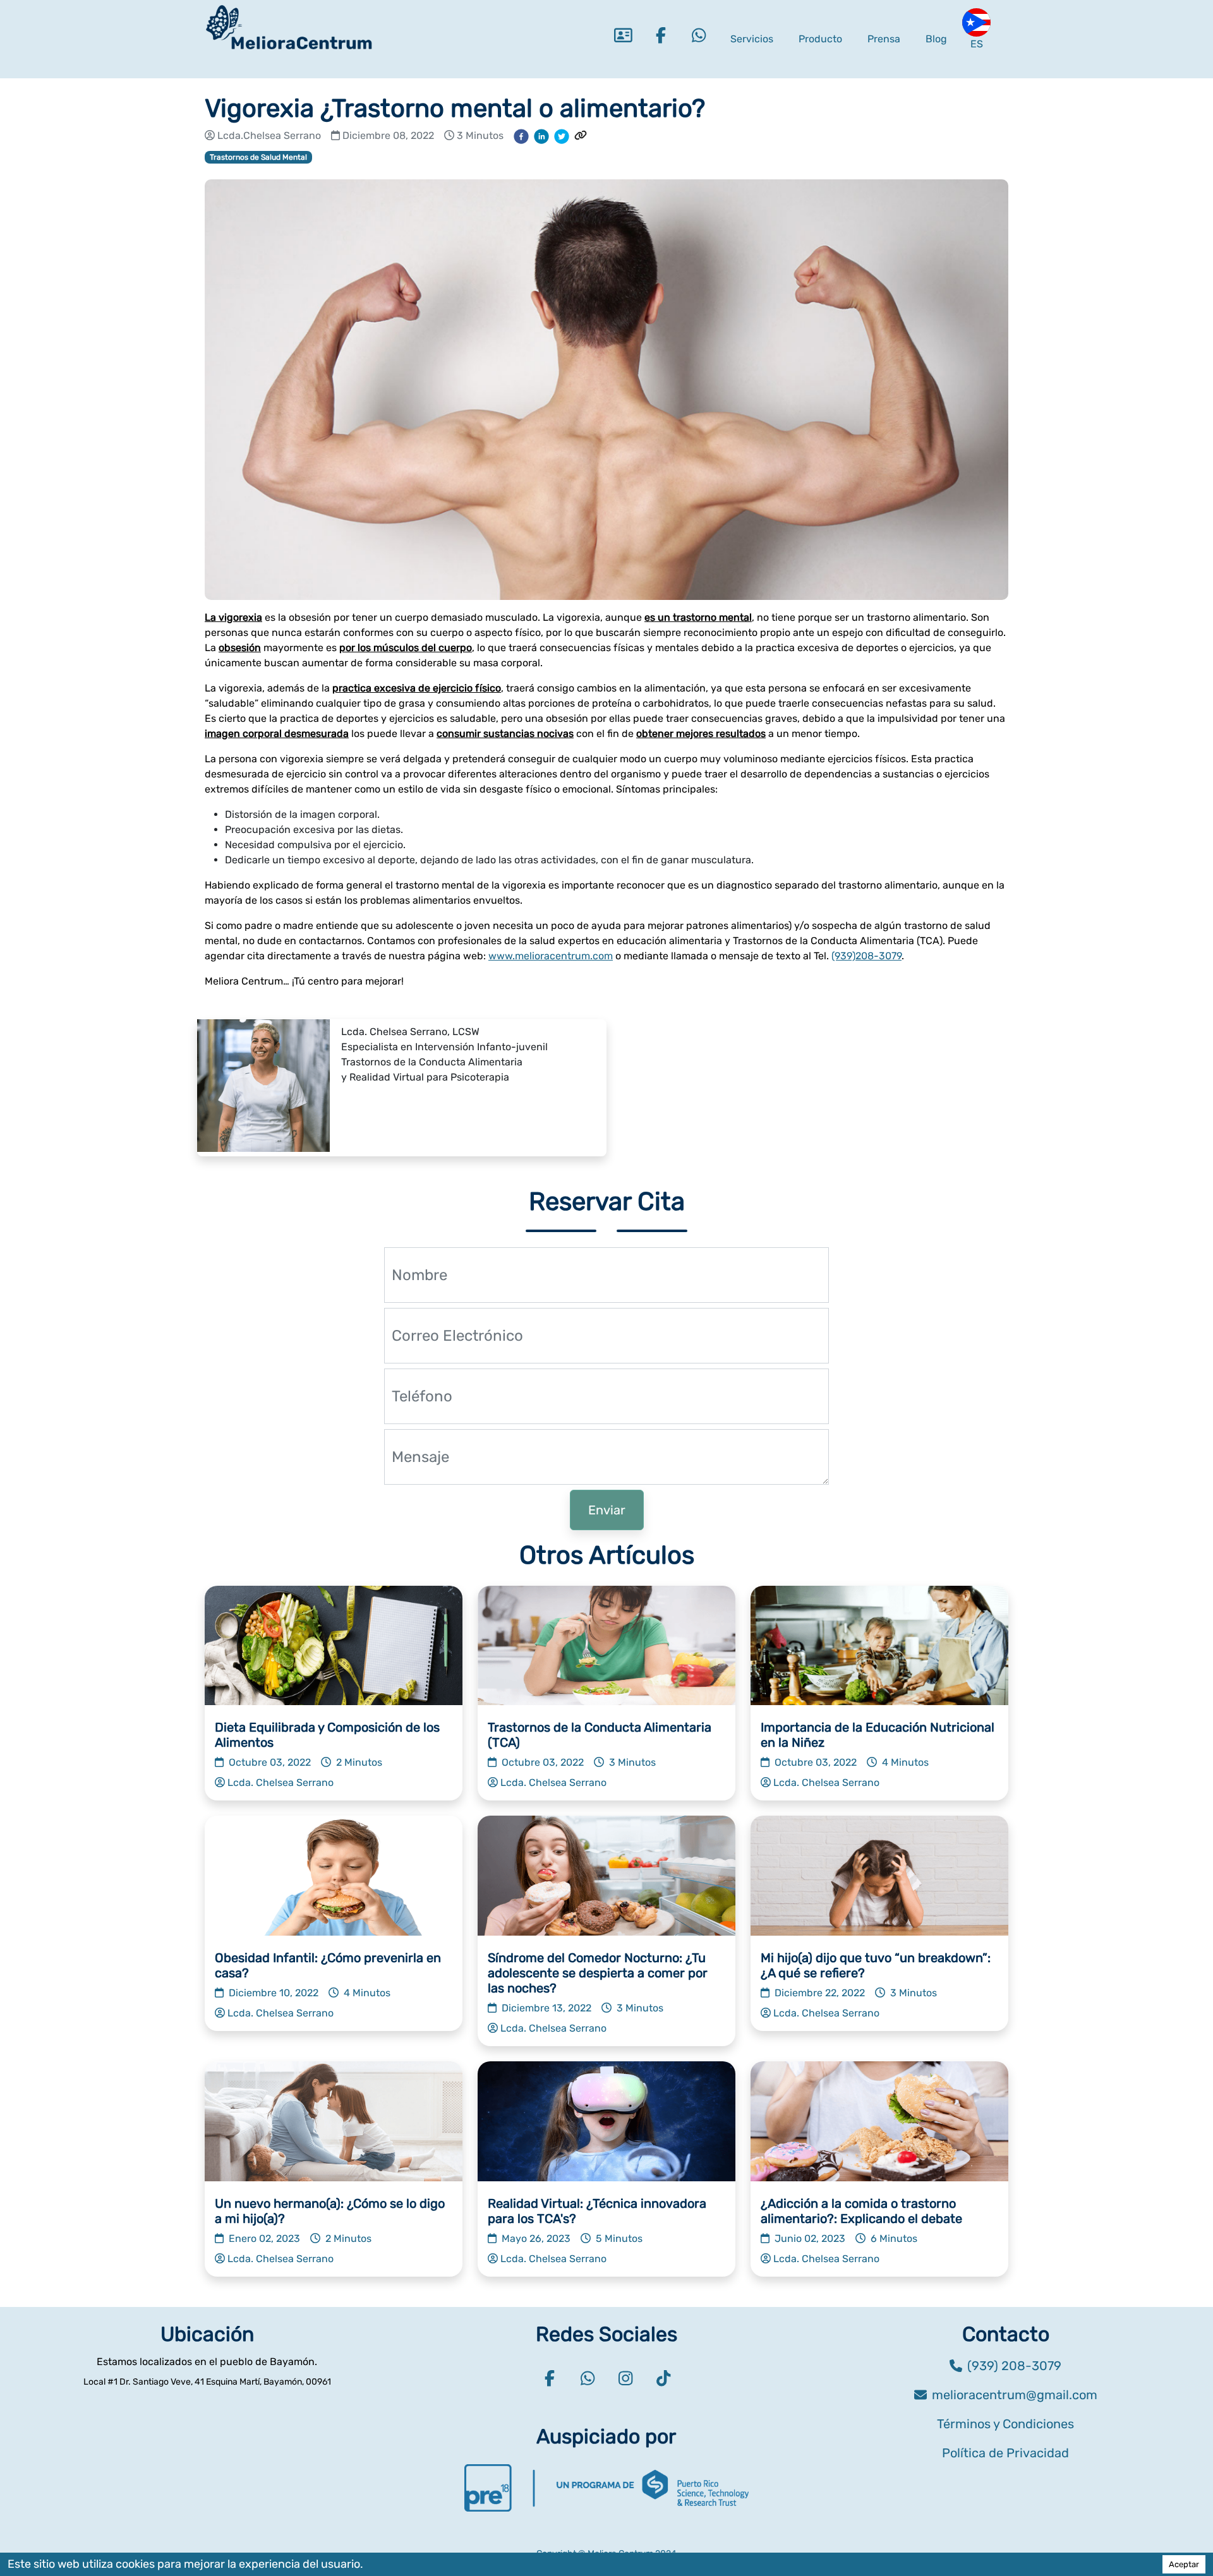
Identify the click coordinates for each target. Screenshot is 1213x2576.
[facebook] (521, 136)
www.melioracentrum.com (551, 956)
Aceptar (1184, 2564)
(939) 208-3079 (1014, 2366)
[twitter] (562, 136)
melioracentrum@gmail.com (1015, 2395)
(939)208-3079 (866, 956)
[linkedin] (541, 136)
